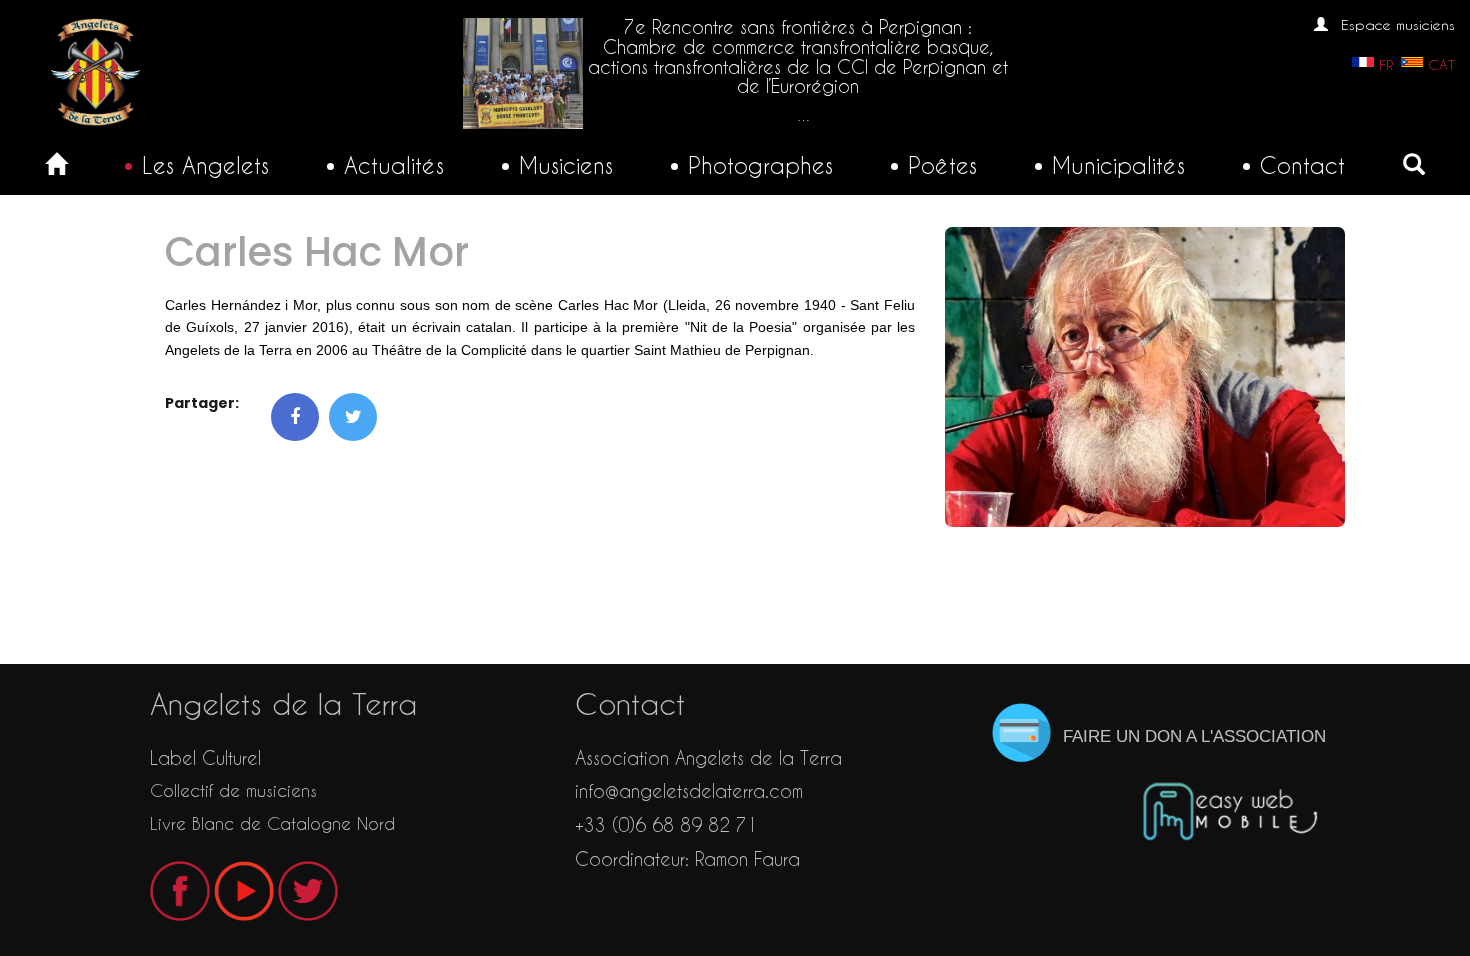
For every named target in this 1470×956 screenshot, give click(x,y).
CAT (1441, 65)
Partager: (202, 403)
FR (1386, 65)
